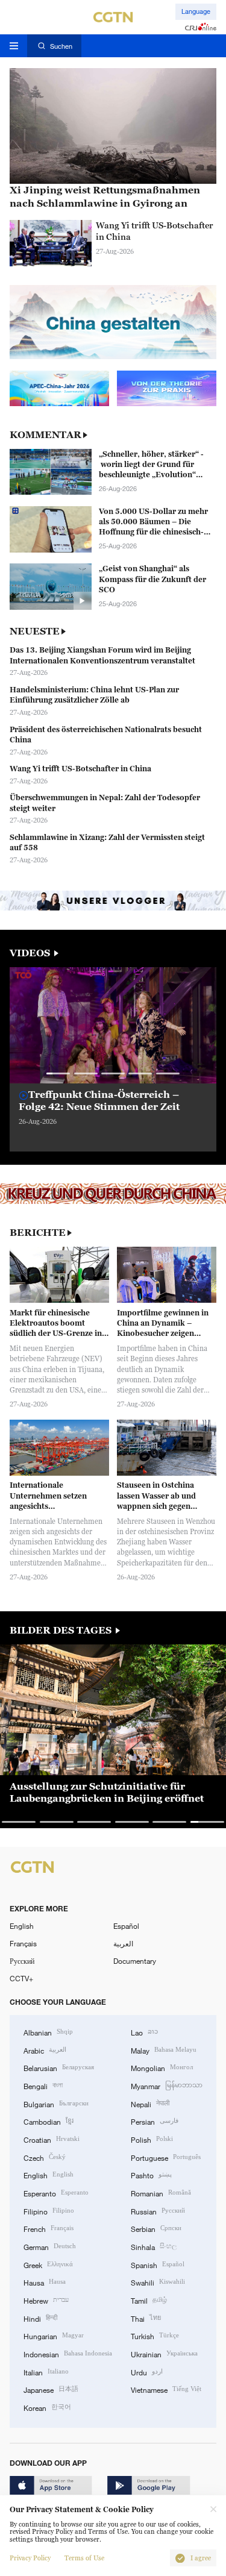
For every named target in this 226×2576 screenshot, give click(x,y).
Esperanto (56, 2192)
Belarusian (59, 2067)
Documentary (135, 1961)
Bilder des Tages (62, 1630)
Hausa (45, 2282)
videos (31, 953)
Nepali (150, 2103)
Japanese (51, 2389)
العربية (123, 1943)
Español (126, 1926)
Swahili (158, 2282)
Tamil (149, 2300)
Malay (164, 2050)
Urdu (147, 2371)
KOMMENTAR (46, 435)
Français (23, 1943)
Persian (155, 2121)
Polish (152, 2139)
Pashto (151, 2174)
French (49, 2228)
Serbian (156, 2228)
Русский (22, 1961)
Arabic (45, 2050)
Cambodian (49, 2121)
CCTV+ (21, 1978)
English (22, 1926)
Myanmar (167, 2085)
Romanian (161, 2192)
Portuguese (166, 2157)
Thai (146, 2318)
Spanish (158, 2264)
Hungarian (54, 2335)
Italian (46, 2371)
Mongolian (162, 2067)
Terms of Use (84, 2558)
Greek (48, 2264)
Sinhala (154, 2246)
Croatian (52, 2139)
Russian (158, 2211)
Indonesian (68, 2353)
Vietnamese (166, 2389)
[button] (58, 1073)
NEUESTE (35, 631)
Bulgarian (56, 2103)
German (50, 2246)
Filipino (49, 2211)
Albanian (48, 2032)
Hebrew (46, 2300)
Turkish (155, 2335)
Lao (144, 2032)
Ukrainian (164, 2353)
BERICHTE (38, 1233)
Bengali (43, 2085)
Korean (47, 2407)
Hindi (40, 2318)
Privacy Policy (30, 2558)
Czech (45, 2157)
